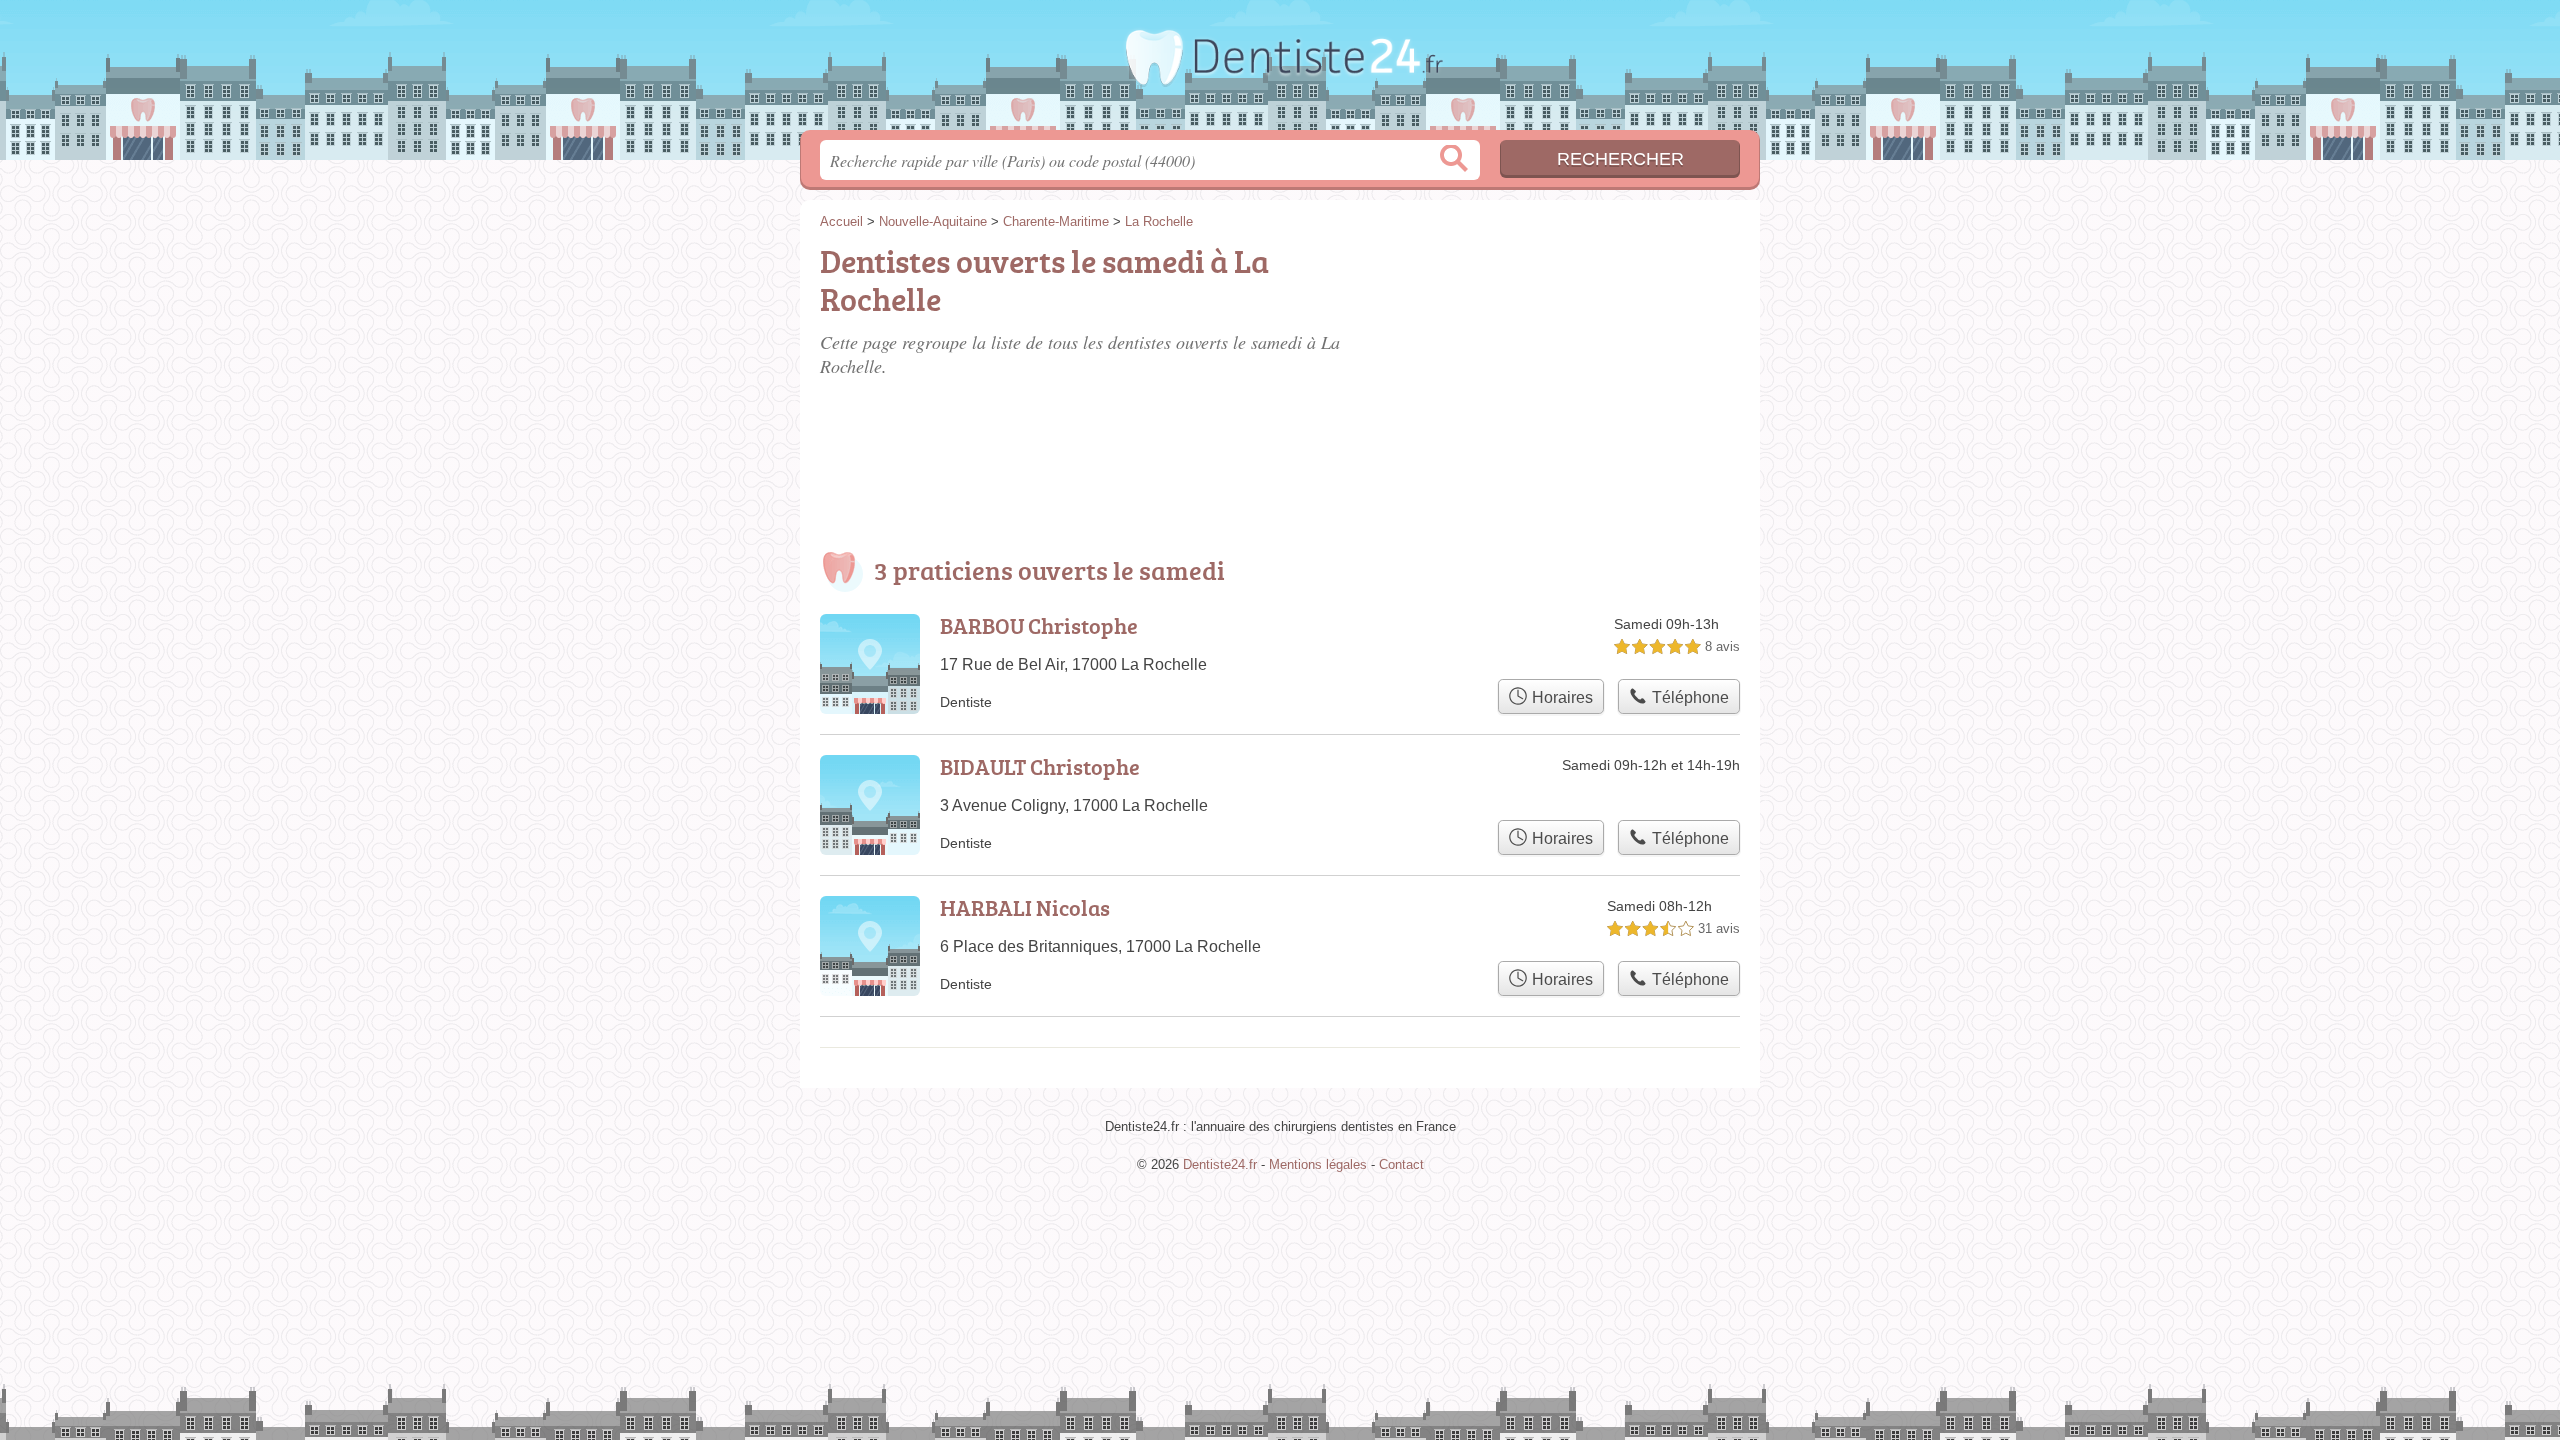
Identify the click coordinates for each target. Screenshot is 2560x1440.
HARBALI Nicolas (1025, 907)
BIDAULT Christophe (1040, 766)
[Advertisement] (1592, 352)
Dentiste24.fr (1280, 71)
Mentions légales (1318, 1164)
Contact (1401, 1164)
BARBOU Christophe (1039, 625)
